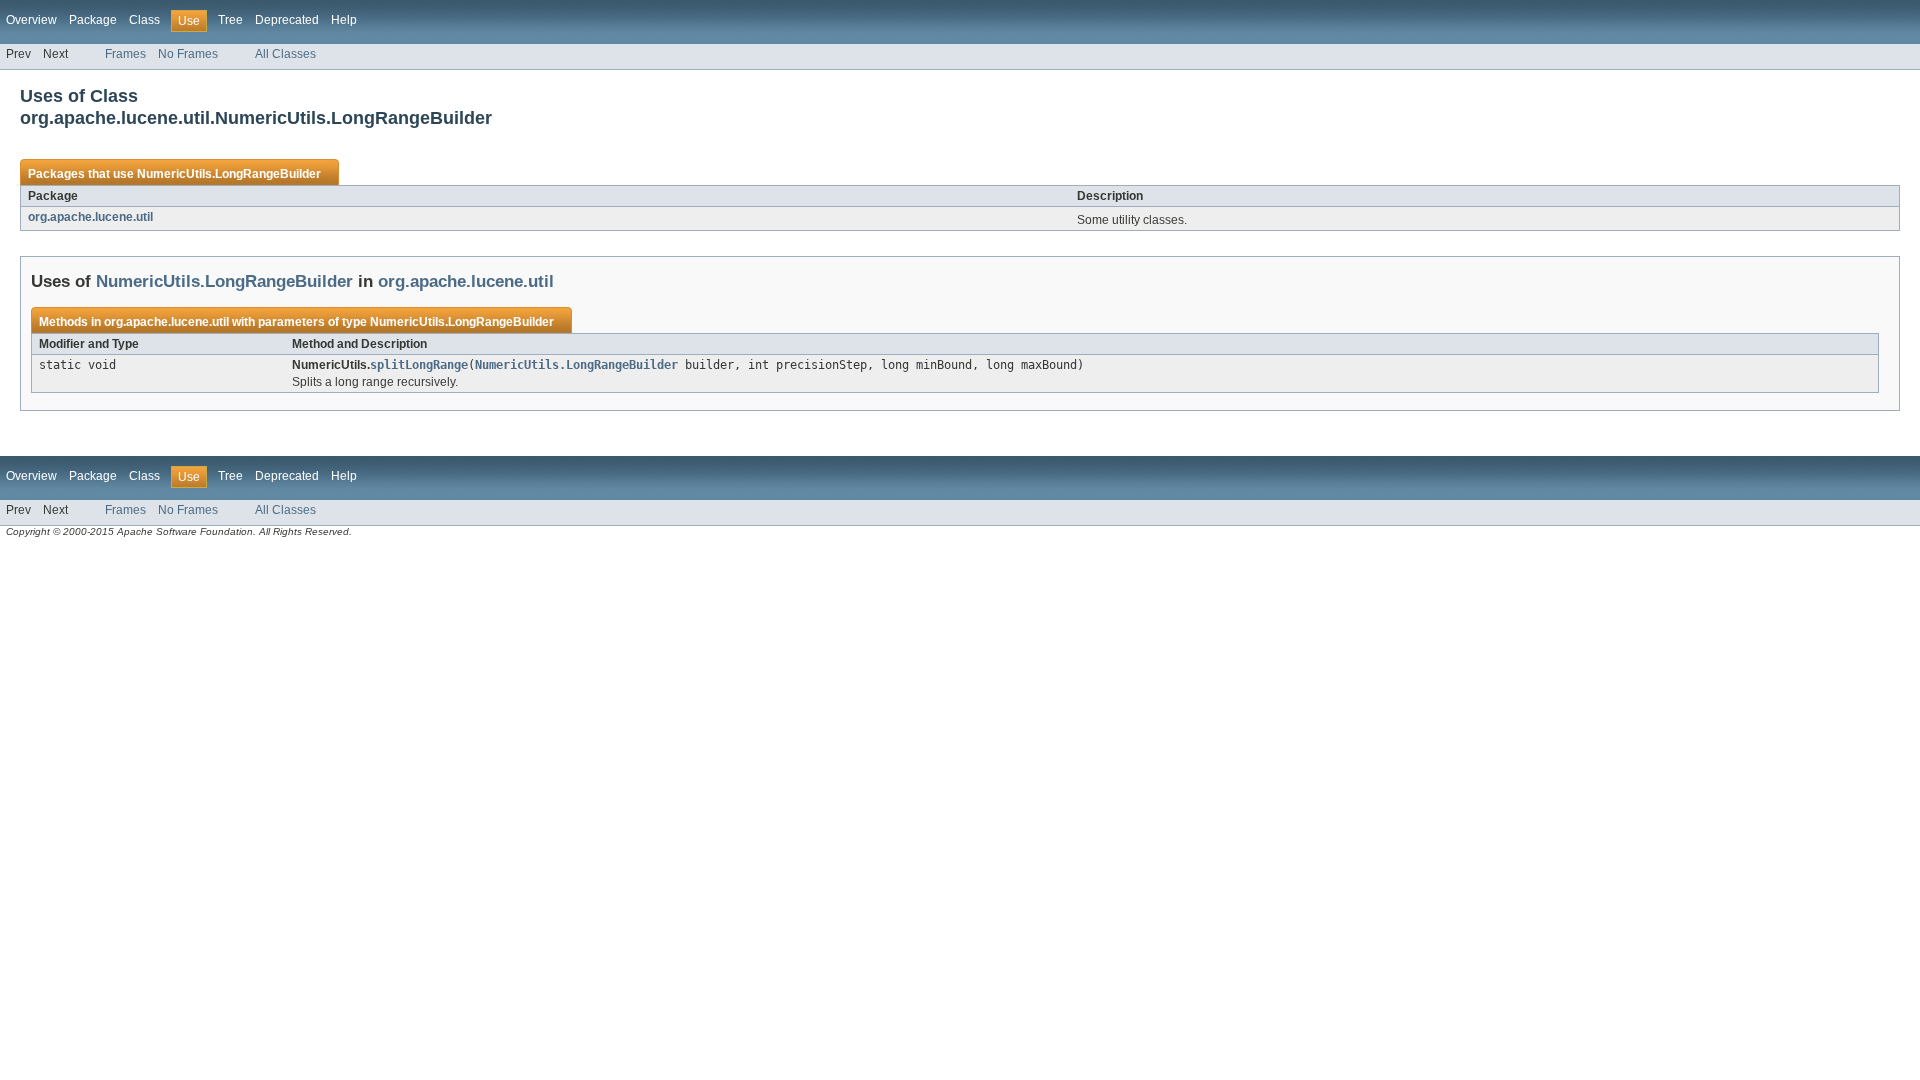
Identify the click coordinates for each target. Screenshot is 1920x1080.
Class (144, 20)
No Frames (188, 54)
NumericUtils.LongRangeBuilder (229, 174)
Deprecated (287, 20)
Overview (31, 20)
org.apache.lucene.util (90, 217)
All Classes (285, 54)
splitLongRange (419, 365)
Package (93, 20)
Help (344, 20)
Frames (125, 54)
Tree (230, 20)
